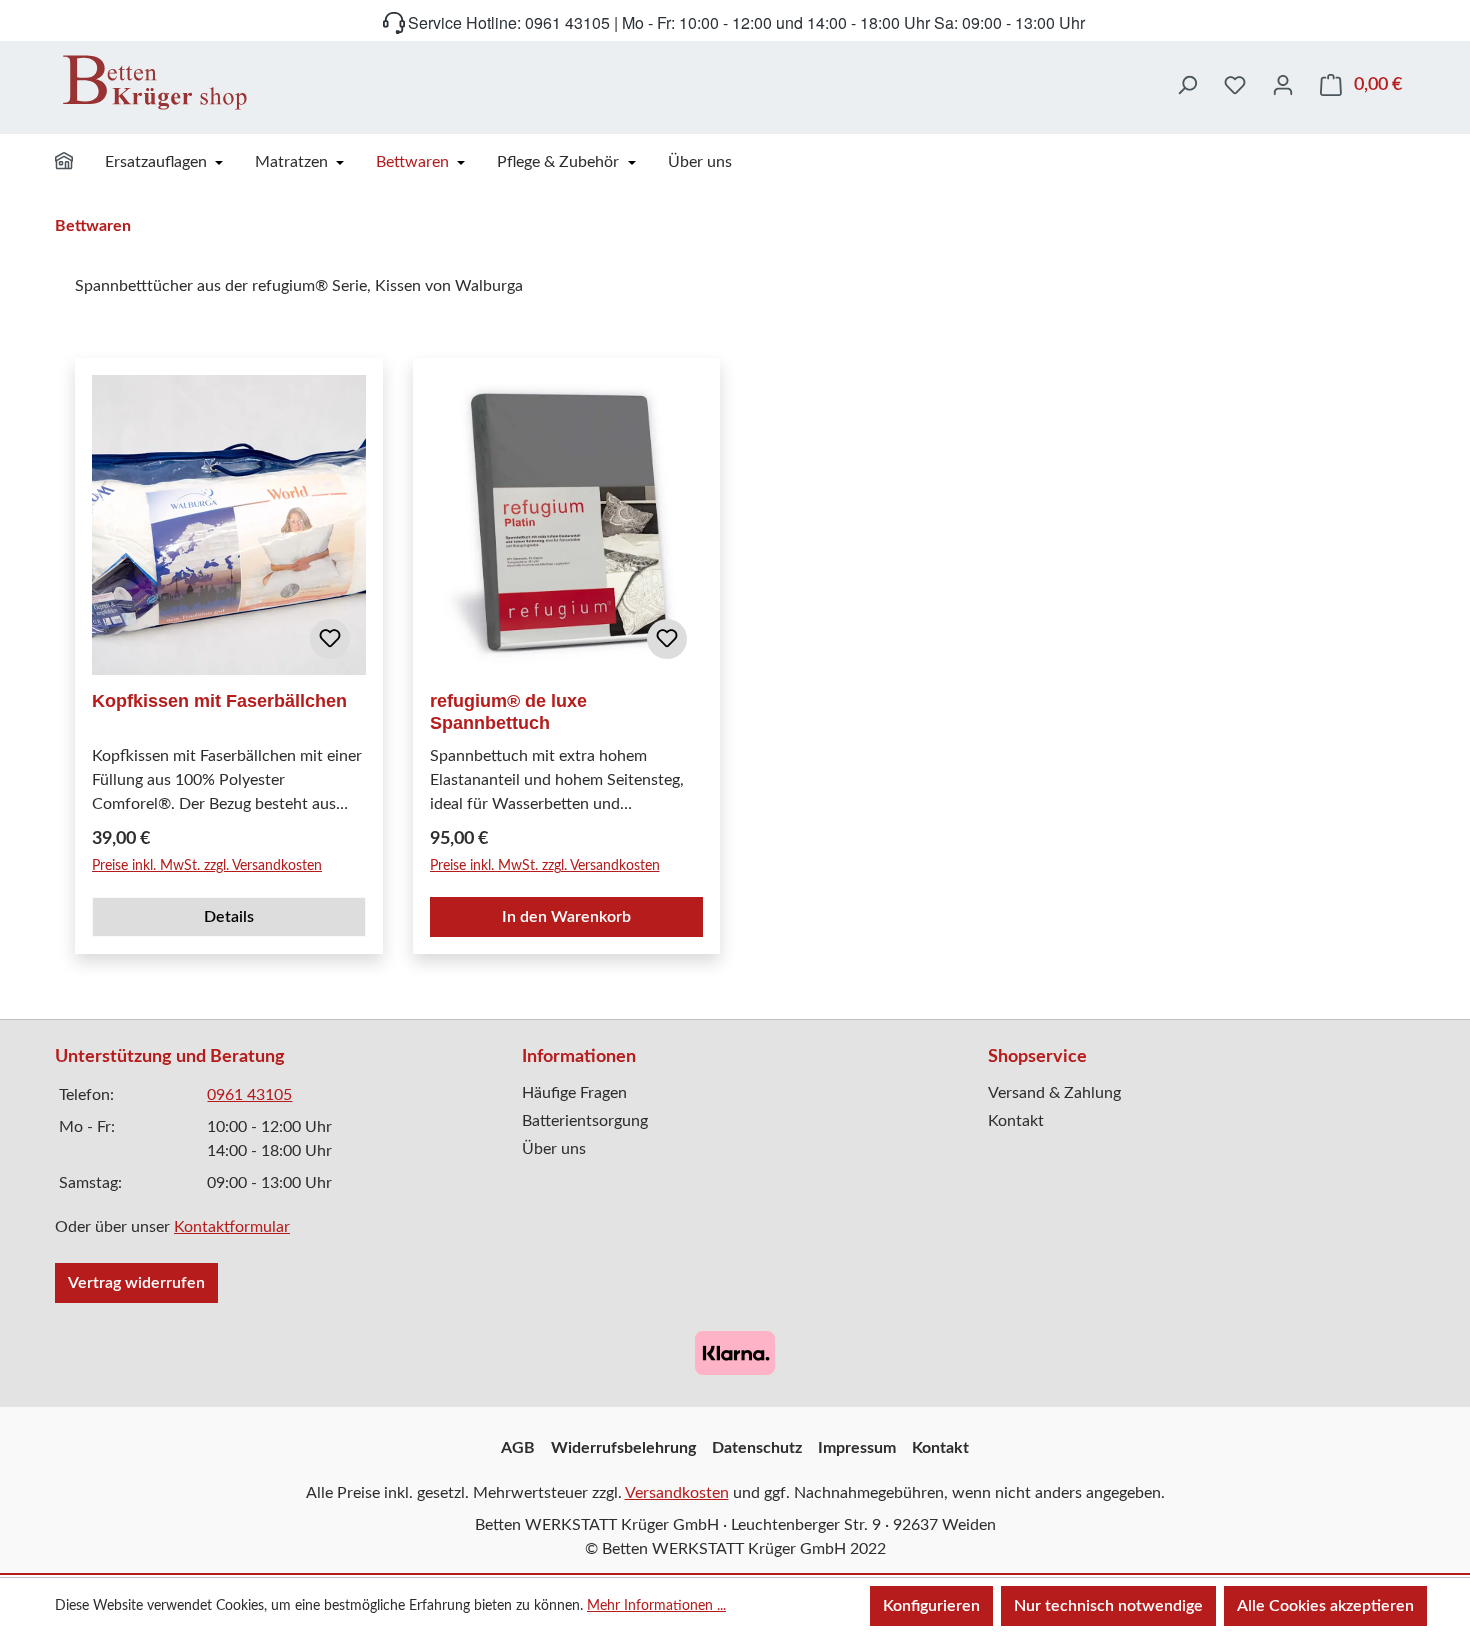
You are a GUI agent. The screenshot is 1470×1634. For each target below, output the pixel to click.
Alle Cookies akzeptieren (1325, 1606)
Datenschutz (757, 1448)
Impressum (857, 1448)
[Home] (77, 164)
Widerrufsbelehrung (623, 1448)
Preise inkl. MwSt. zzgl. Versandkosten (207, 866)
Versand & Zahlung (1054, 1093)
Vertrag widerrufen (136, 1283)
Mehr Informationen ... (656, 1606)
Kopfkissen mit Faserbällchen (219, 701)
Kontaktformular (232, 1227)
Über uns (554, 1149)
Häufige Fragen (574, 1093)
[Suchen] (1187, 85)
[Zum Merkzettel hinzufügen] (330, 639)
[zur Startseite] (155, 81)
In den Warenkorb (566, 917)
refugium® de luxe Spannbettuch (508, 712)
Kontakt (1016, 1121)
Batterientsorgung (585, 1121)
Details (229, 917)
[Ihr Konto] (1283, 85)
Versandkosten (677, 1493)
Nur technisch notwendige (1108, 1606)
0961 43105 (249, 1095)
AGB (518, 1448)
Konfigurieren (931, 1606)
